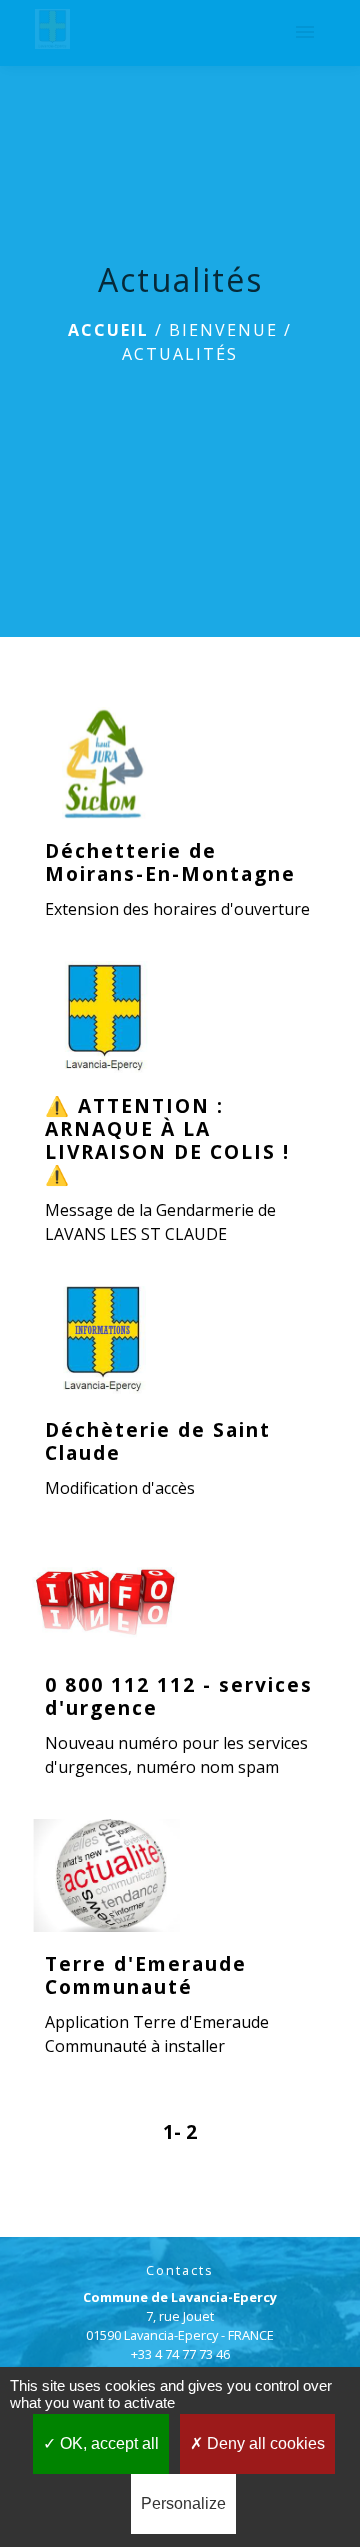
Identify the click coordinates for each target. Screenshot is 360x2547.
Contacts (180, 2270)
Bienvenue (223, 330)
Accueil (108, 330)
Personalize (183, 2503)
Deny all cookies (264, 2443)
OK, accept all (107, 2443)
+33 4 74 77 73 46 (180, 2354)
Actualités (180, 354)
